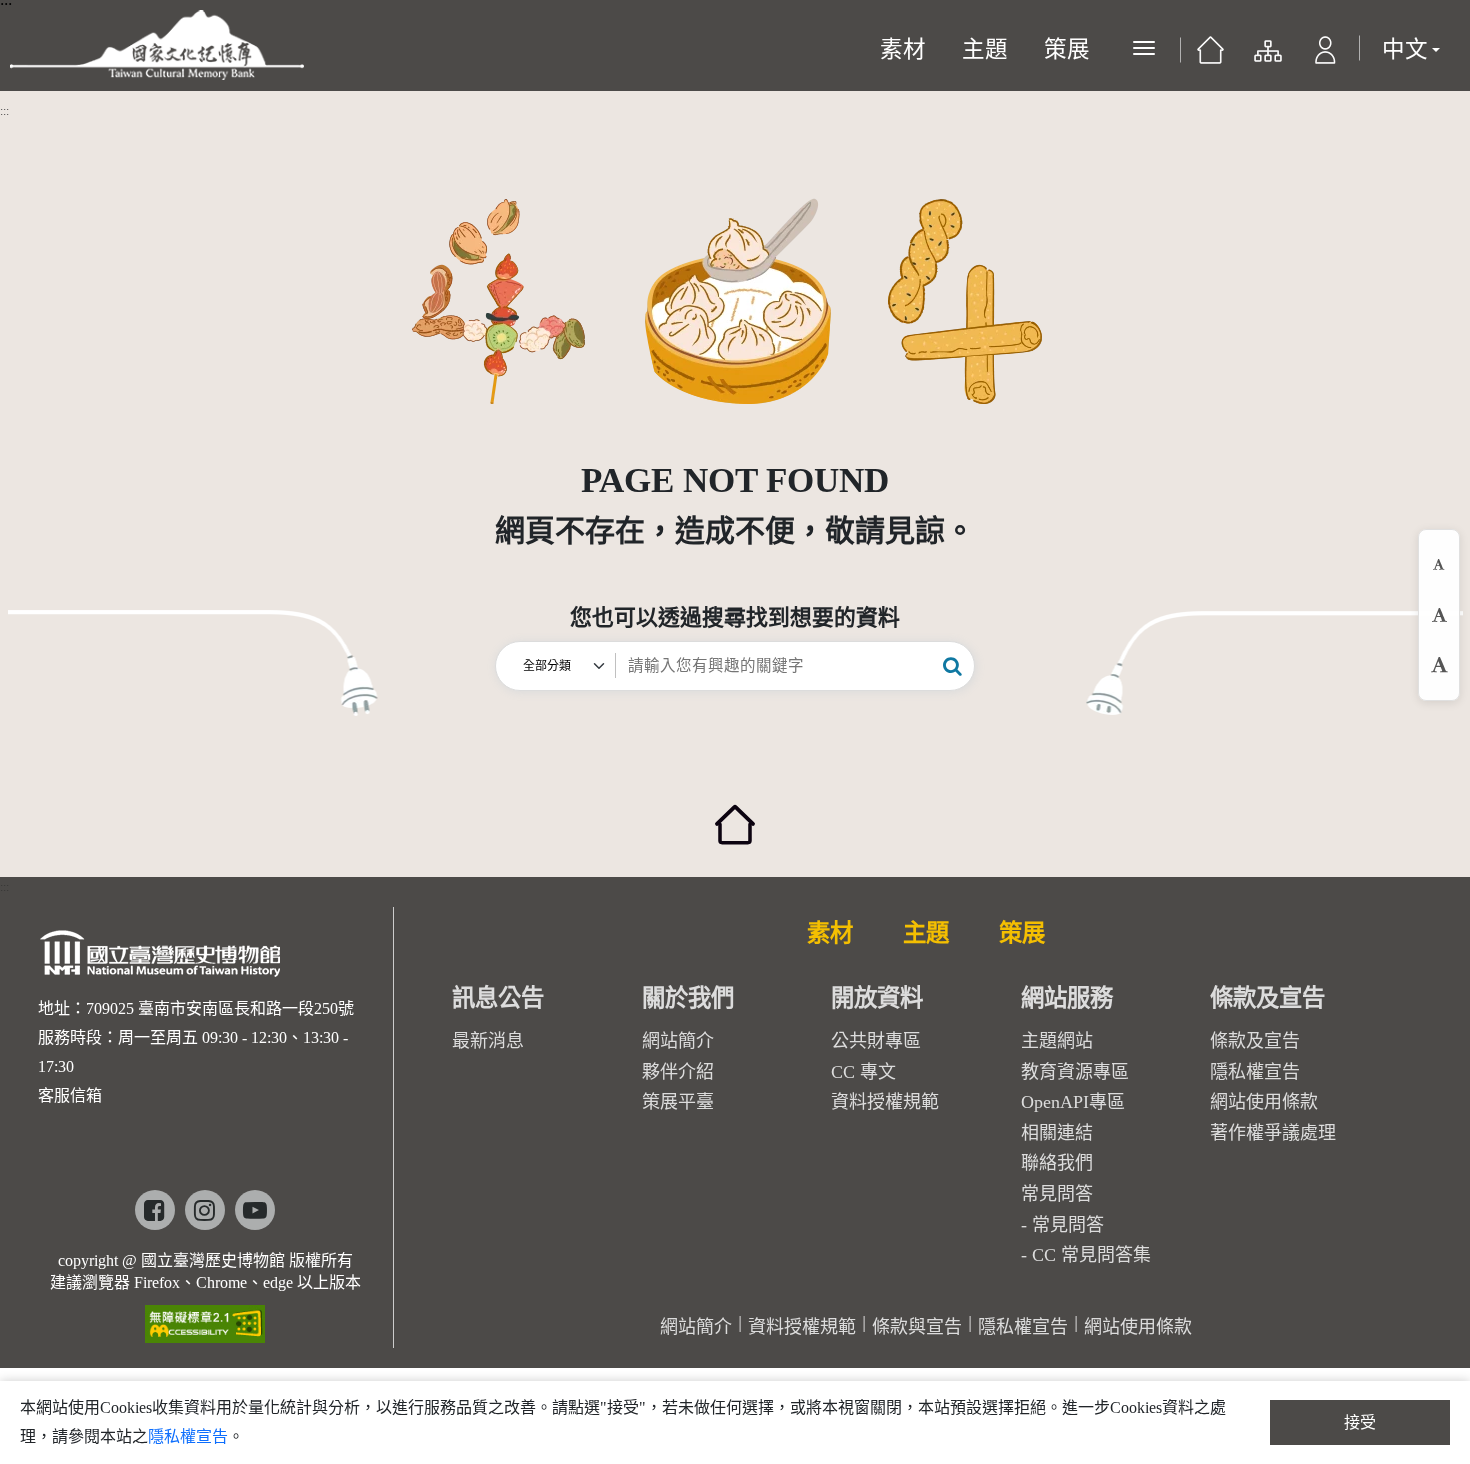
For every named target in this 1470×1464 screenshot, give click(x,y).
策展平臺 (678, 1102)
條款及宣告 (1255, 1041)
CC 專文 (863, 1072)
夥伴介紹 (678, 1072)
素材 (903, 49)
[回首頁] (735, 812)
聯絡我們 (1057, 1163)
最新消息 (488, 1041)
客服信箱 (70, 1095)
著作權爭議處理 (1273, 1133)
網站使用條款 (1264, 1102)
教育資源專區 (1075, 1072)
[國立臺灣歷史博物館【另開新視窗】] (161, 959)
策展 (1067, 49)
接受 (1360, 1422)
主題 (985, 49)
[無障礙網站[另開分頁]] (205, 1317)
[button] (1325, 55)
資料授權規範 (885, 1102)
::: (4, 111)
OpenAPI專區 (1073, 1102)
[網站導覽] (1266, 55)
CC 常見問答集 (1091, 1255)
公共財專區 (876, 1041)
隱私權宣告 (1255, 1072)
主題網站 (1057, 1041)
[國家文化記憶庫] (157, 45)
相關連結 (1057, 1133)
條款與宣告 (917, 1327)
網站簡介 (678, 1041)
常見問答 (1068, 1225)
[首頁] (1210, 55)
